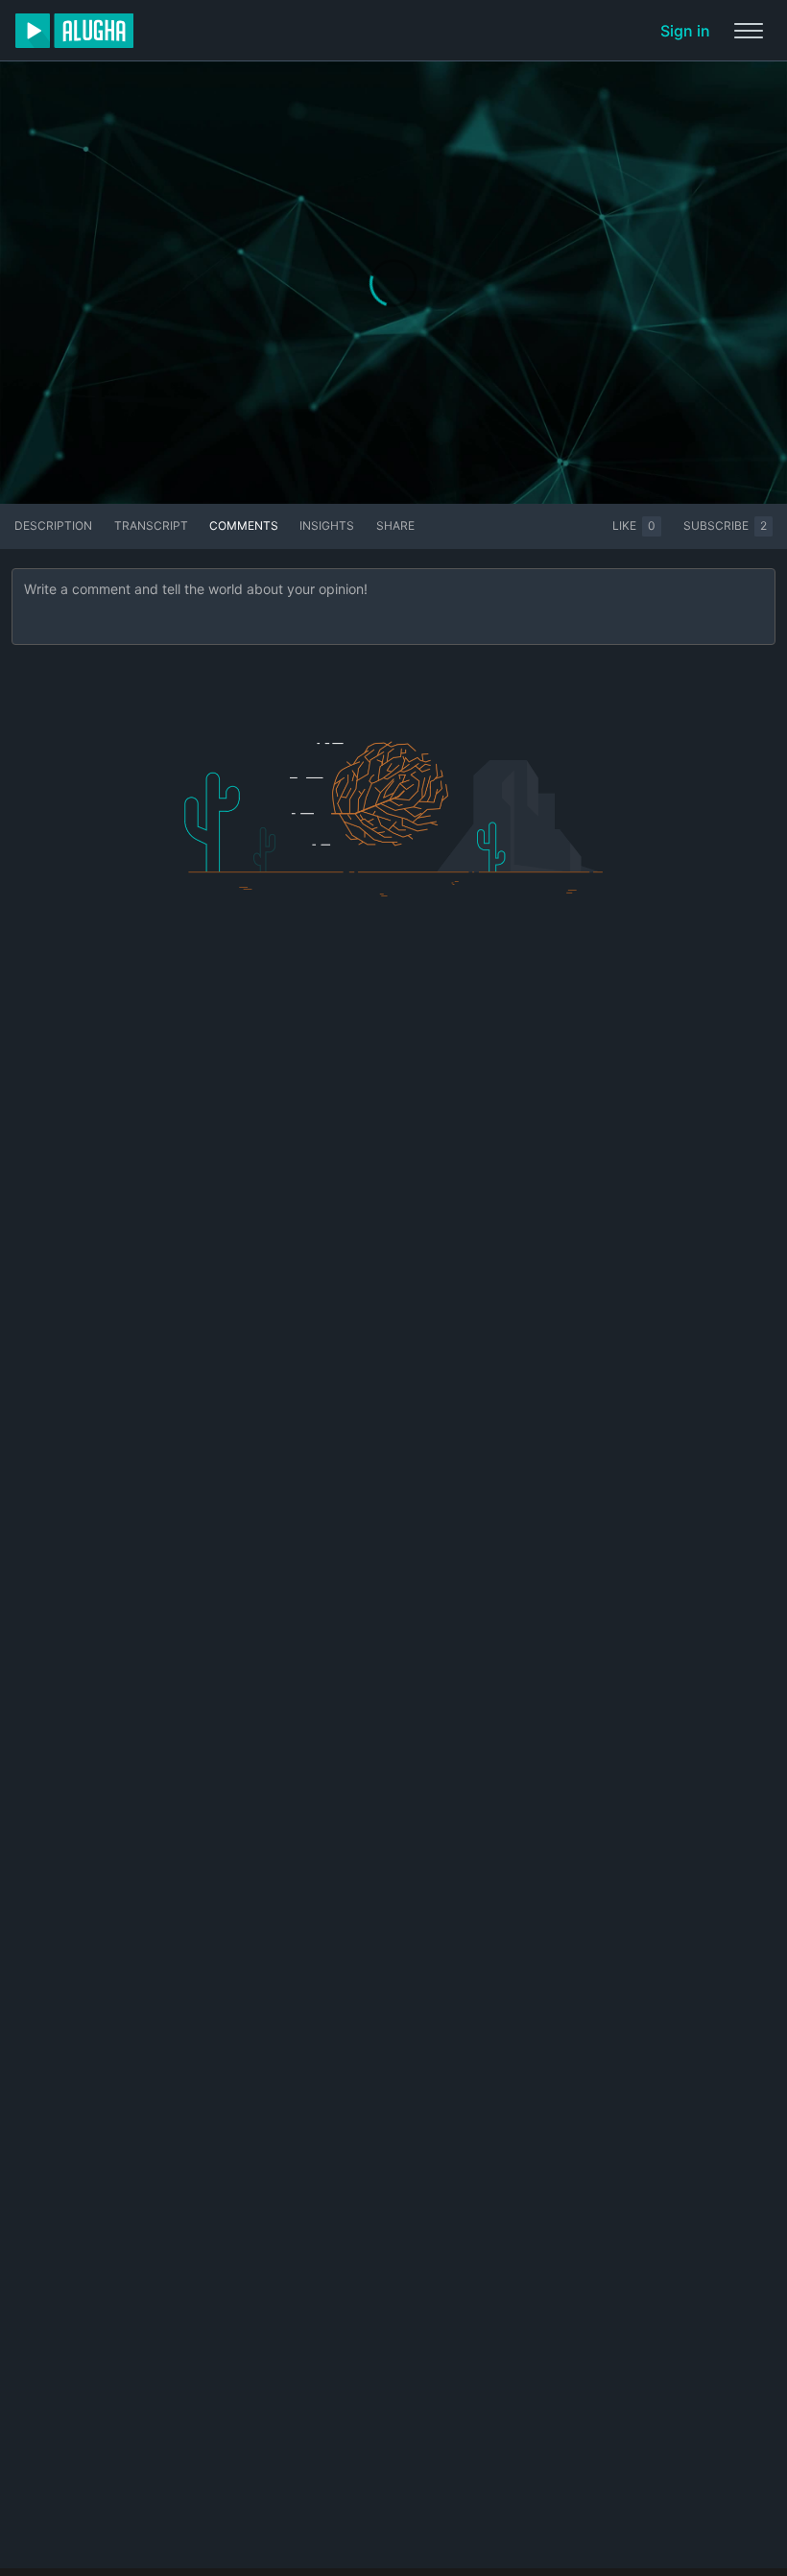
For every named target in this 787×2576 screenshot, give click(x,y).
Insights (327, 525)
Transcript (151, 525)
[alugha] (74, 31)
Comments (244, 525)
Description (53, 525)
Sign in (685, 31)
